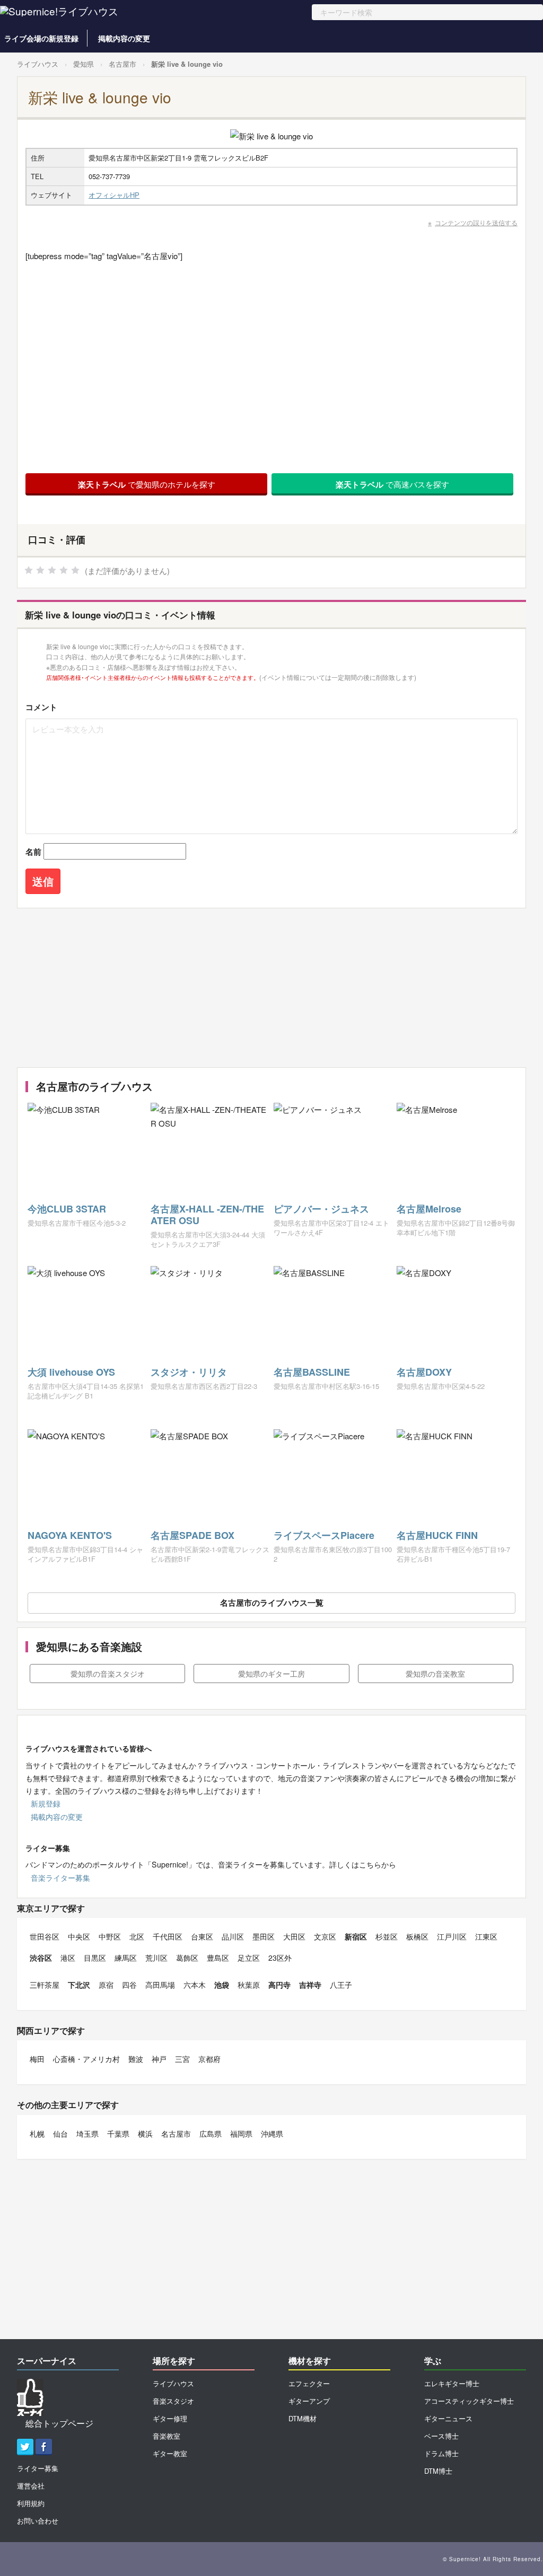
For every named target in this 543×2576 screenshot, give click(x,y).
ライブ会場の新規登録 (41, 38)
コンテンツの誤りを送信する (476, 222)
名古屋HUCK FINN (437, 1535)
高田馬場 (160, 1985)
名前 (33, 852)
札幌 (37, 2134)
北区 (137, 1936)
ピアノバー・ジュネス (321, 1209)
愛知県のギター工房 (271, 1674)
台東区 (202, 1936)
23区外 (280, 1958)
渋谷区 (41, 1958)
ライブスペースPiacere (324, 1535)
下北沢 (79, 1985)
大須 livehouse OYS (71, 1372)
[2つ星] (40, 570)
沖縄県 (272, 2134)
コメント (41, 707)
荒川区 (156, 1958)
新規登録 (46, 1803)
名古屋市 (122, 64)
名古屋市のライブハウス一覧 (272, 1603)
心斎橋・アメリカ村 (86, 2059)
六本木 (195, 1985)
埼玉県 (87, 2134)
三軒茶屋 (45, 1985)
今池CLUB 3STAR (67, 1209)
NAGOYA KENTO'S (70, 1535)
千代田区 (168, 1936)
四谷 (129, 1985)
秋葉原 (249, 1985)
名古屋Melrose (429, 1209)
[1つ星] (29, 570)
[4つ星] (64, 570)
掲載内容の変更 (124, 38)
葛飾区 (187, 1958)
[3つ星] (52, 570)
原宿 (106, 1985)
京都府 (209, 2059)
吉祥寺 (310, 1985)
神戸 (159, 2059)
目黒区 (95, 1958)
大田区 (294, 1936)
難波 (136, 2059)
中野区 (110, 1936)
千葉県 (118, 2134)
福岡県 (241, 2134)
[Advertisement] (269, 988)
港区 (68, 1958)
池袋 (222, 1985)
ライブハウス (38, 64)
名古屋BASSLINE (312, 1372)
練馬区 (126, 1958)
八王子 (341, 1985)
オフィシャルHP (114, 195)
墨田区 (264, 1936)
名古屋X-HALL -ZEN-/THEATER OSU (207, 1215)
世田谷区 (45, 1936)
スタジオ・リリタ (189, 1372)
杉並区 (387, 1936)
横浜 (145, 2134)
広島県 (211, 2134)
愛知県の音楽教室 (435, 1674)
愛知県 (84, 64)
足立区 (249, 1958)
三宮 (182, 2059)
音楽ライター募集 (60, 1878)
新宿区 (356, 1936)
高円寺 (279, 1985)
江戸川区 (452, 1936)
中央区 (79, 1936)
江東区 (486, 1936)
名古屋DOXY (424, 1372)
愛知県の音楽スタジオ (108, 1674)
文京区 (325, 1936)
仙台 (60, 2134)
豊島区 (218, 1958)
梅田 (37, 2059)
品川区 (233, 1936)
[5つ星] (75, 570)
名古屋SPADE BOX (192, 1535)
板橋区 (417, 1936)
